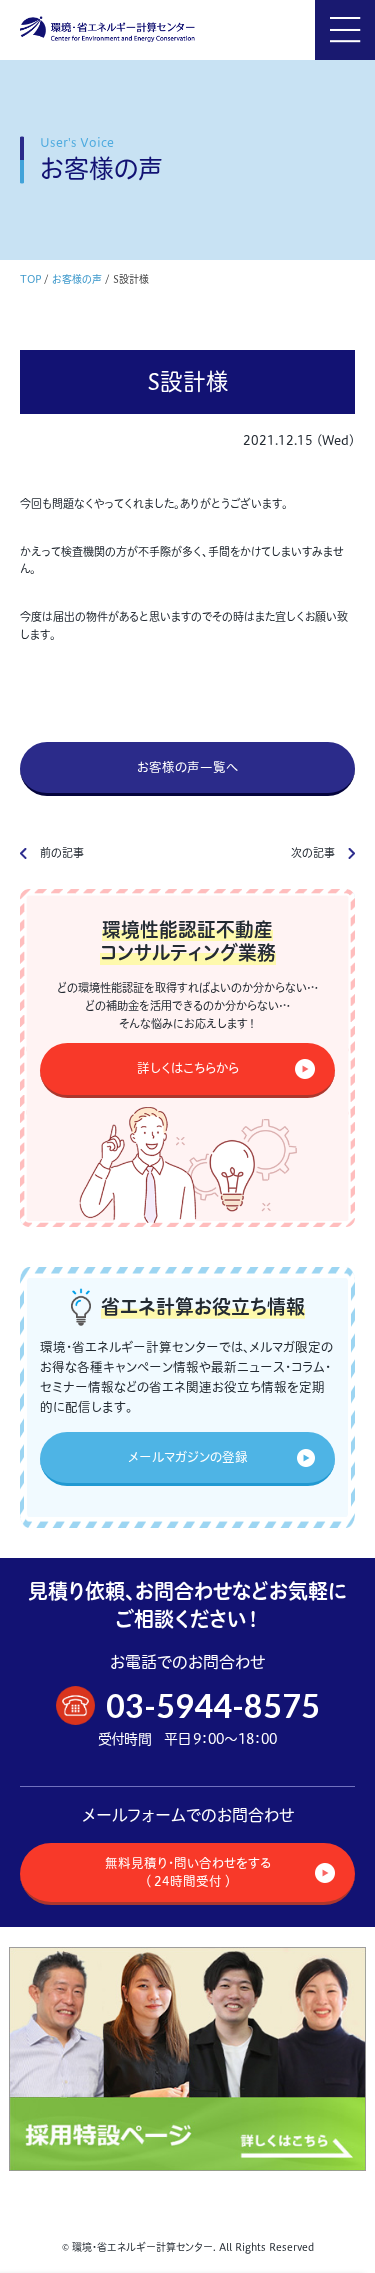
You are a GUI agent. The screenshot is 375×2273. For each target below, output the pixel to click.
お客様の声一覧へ (187, 767)
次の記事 (313, 853)
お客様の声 (77, 279)
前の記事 (62, 853)
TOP (30, 279)
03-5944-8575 (213, 1705)
